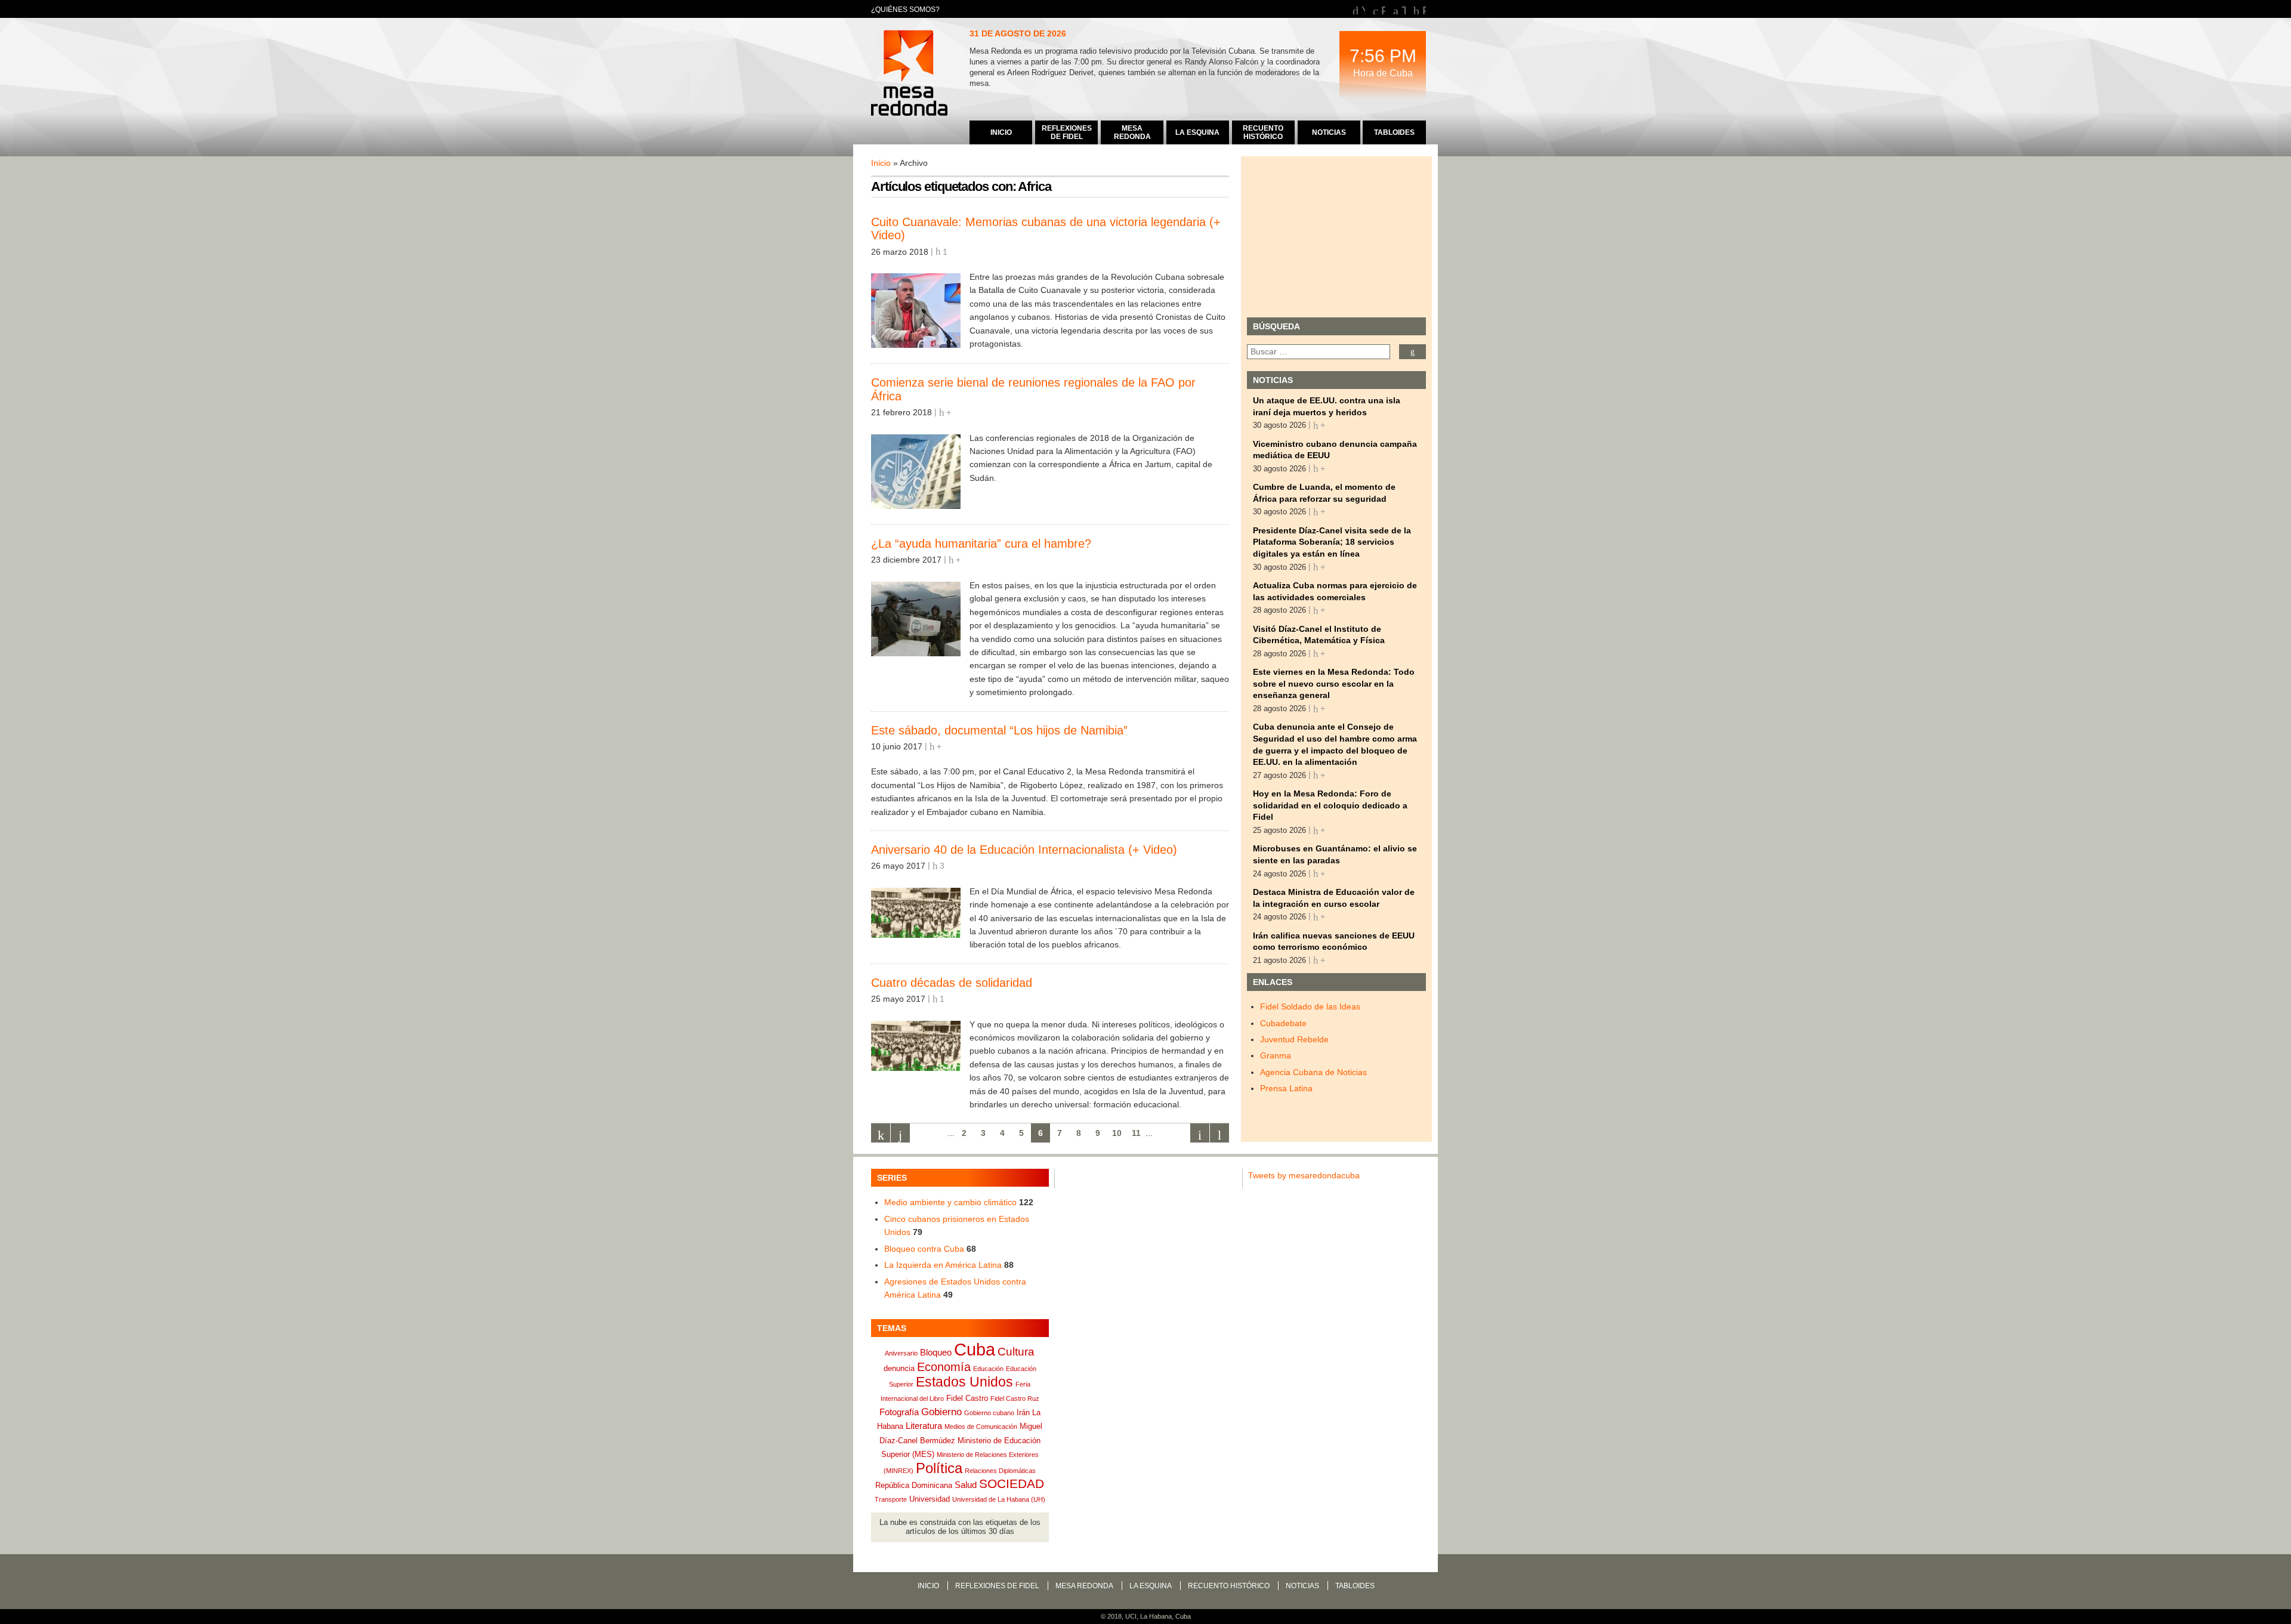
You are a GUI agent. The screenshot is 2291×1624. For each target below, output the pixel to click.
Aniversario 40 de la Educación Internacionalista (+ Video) (1024, 850)
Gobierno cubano (989, 1413)
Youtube (1363, 9)
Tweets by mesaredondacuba (1304, 1175)
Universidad (930, 1499)
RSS (1424, 9)
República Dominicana (914, 1485)
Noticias (1302, 1586)
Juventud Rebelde (1294, 1039)
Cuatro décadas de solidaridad (952, 983)
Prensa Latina (1286, 1088)
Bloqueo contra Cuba (924, 1249)
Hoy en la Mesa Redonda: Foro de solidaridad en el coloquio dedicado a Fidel (1330, 805)
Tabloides (1355, 1586)
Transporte (891, 1499)
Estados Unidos (964, 1382)
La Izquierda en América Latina (943, 1265)
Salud (966, 1485)
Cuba (975, 1349)
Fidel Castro (967, 1398)
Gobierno (941, 1412)
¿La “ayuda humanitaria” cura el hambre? (981, 544)
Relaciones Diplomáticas (1000, 1471)
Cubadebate (1283, 1023)
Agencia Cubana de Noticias (1313, 1072)
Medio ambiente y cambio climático (950, 1202)
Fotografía (899, 1412)
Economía (944, 1367)
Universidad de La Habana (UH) (999, 1499)
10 (1117, 1133)
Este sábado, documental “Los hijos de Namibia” (999, 730)
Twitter (1404, 9)
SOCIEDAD (1012, 1483)
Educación (988, 1369)
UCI (1131, 1616)
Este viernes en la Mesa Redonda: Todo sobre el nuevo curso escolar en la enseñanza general (1334, 683)
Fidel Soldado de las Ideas (1310, 1006)
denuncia (899, 1368)
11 (1136, 1133)
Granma (1276, 1055)
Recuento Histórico (1229, 1586)
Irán (1023, 1412)
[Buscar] (1412, 352)
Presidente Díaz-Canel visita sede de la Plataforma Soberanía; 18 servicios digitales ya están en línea (1332, 542)
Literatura (924, 1426)
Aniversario (901, 1353)
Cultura (1016, 1352)
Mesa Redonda (910, 75)
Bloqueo (936, 1352)
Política (939, 1468)
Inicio (881, 163)
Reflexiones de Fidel (997, 1586)
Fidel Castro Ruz (1015, 1398)
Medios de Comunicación (981, 1427)
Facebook (1383, 9)
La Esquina (1151, 1586)
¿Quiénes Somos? (905, 10)
